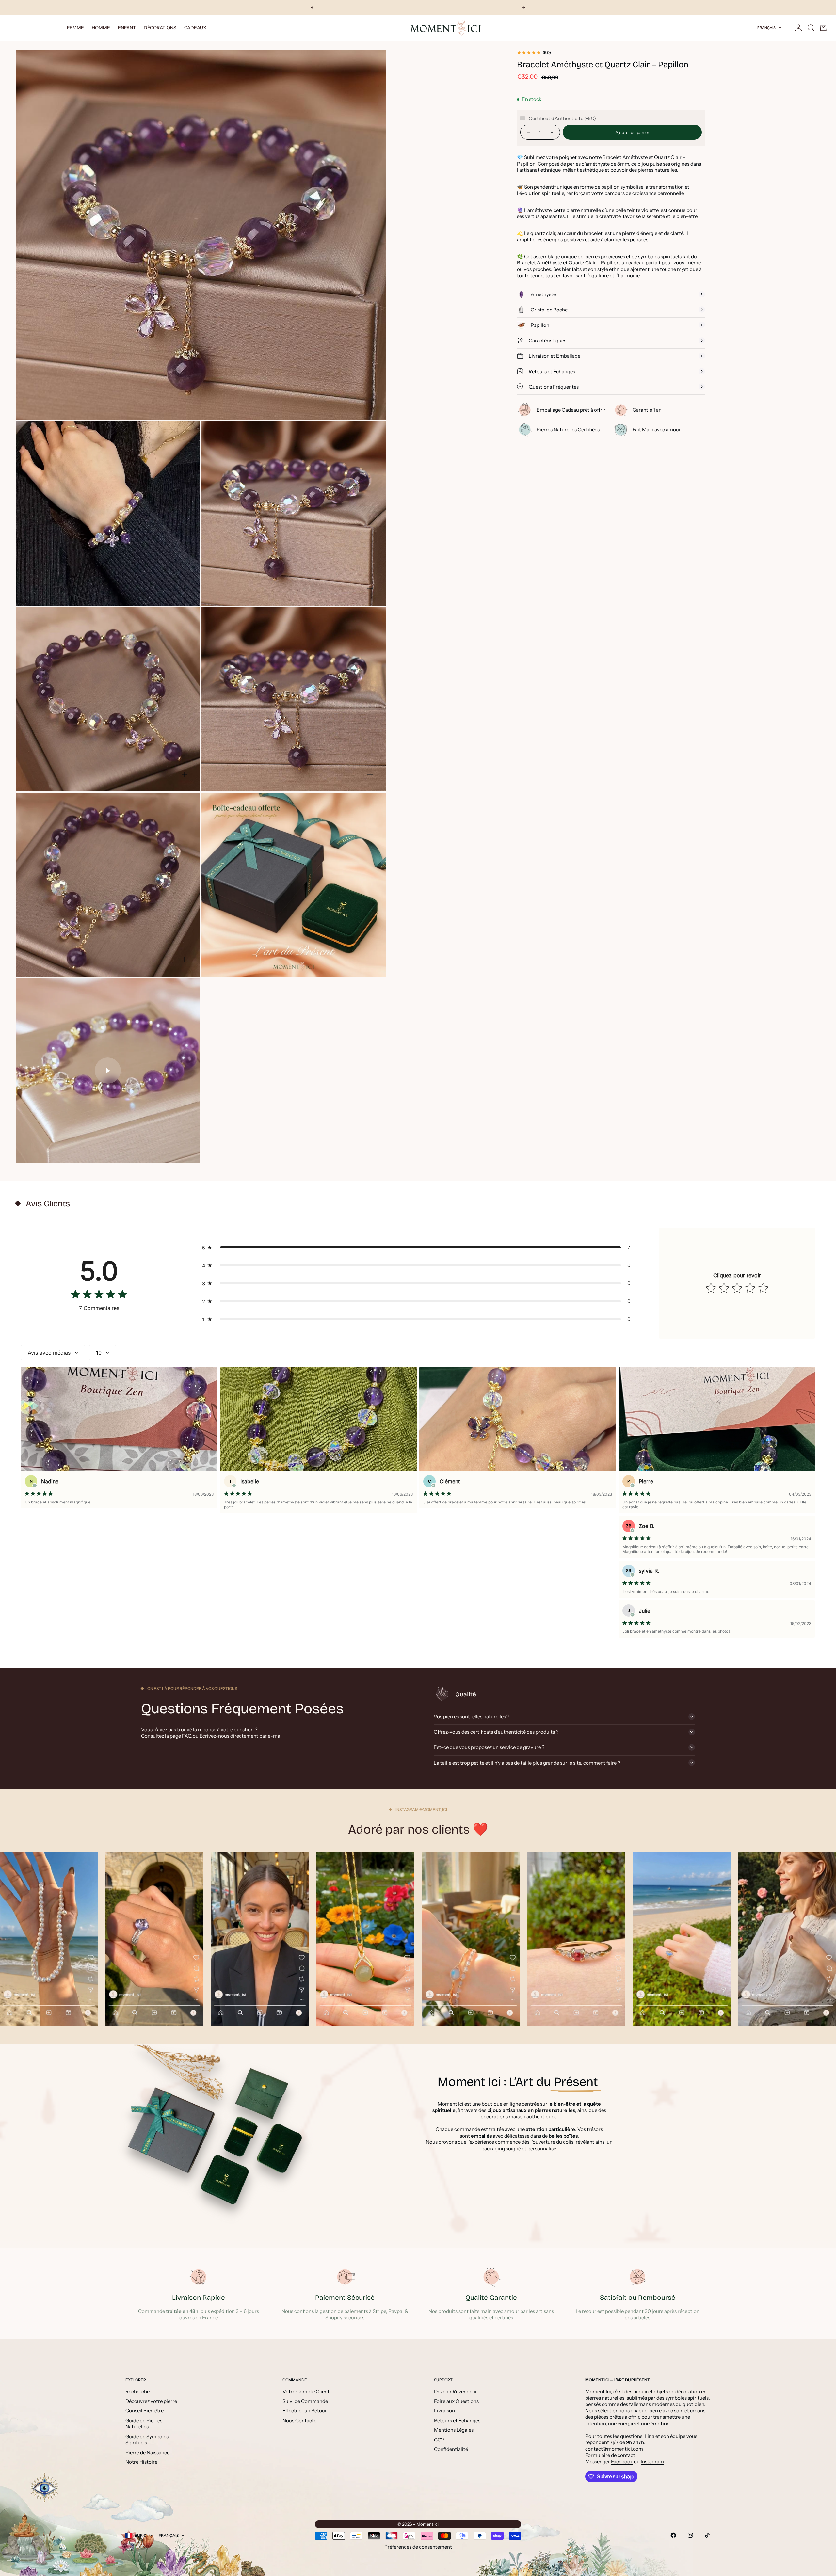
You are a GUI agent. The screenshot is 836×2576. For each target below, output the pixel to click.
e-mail (275, 1736)
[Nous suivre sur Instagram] (690, 2535)
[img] (99, 1296)
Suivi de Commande (305, 2401)
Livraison (444, 2411)
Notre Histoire (141, 2462)
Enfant (127, 28)
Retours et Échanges (457, 2420)
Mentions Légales (454, 2430)
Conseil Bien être (145, 2411)
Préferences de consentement (418, 2547)
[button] (418, 1247)
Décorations (160, 28)
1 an (647, 410)
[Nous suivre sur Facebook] (673, 2535)
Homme (101, 28)
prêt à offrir (571, 410)
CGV (439, 2440)
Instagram (652, 2462)
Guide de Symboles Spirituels (147, 2440)
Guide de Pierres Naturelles (144, 2424)
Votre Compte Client (306, 2391)
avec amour (657, 429)
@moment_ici (433, 1810)
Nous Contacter (300, 2420)
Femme (75, 28)
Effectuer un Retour (305, 2411)
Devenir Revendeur (456, 2391)
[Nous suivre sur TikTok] (707, 2535)
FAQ (187, 1736)
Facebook (622, 2462)
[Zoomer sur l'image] (370, 403)
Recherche (137, 2391)
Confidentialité (451, 2449)
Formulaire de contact (610, 2455)
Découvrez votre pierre (151, 2401)
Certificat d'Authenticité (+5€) (562, 118)
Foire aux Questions (456, 2401)
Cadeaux (195, 28)
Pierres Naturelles (568, 429)
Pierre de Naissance (147, 2452)
